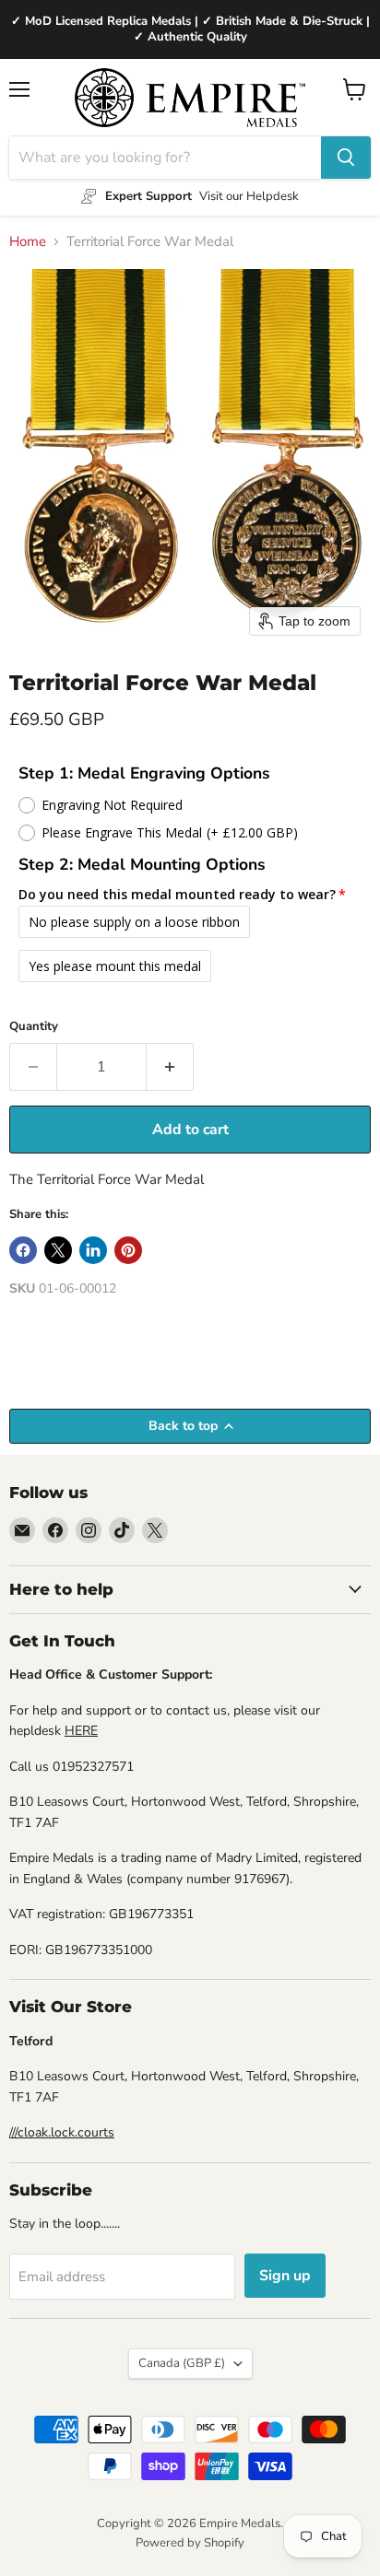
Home (28, 242)
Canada (182, 2363)
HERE (81, 1731)
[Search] (346, 158)
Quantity (34, 1027)
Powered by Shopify (190, 2543)
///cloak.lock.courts (62, 2132)
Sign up (285, 2276)
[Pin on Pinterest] (128, 1250)
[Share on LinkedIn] (93, 1250)
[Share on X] (58, 1250)
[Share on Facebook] (23, 1250)
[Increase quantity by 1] (170, 1067)
